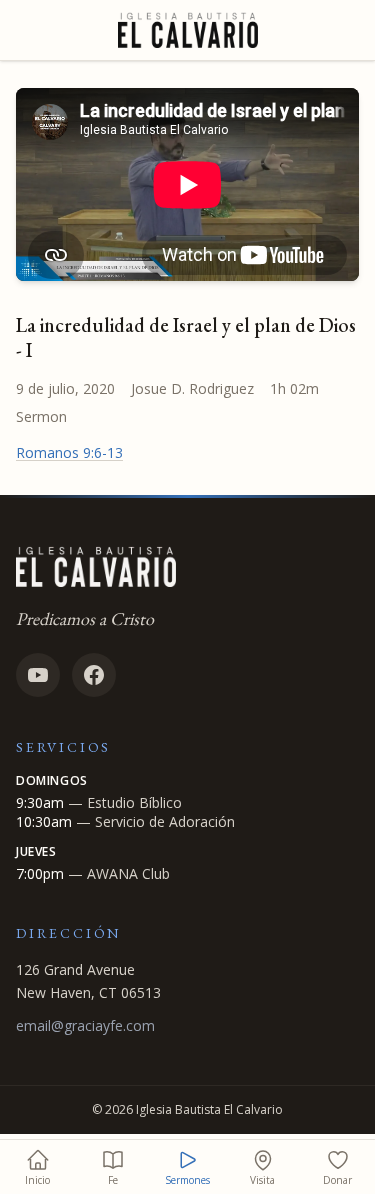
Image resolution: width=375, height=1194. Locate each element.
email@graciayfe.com (85, 1025)
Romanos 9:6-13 (69, 452)
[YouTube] (38, 675)
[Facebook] (94, 675)
